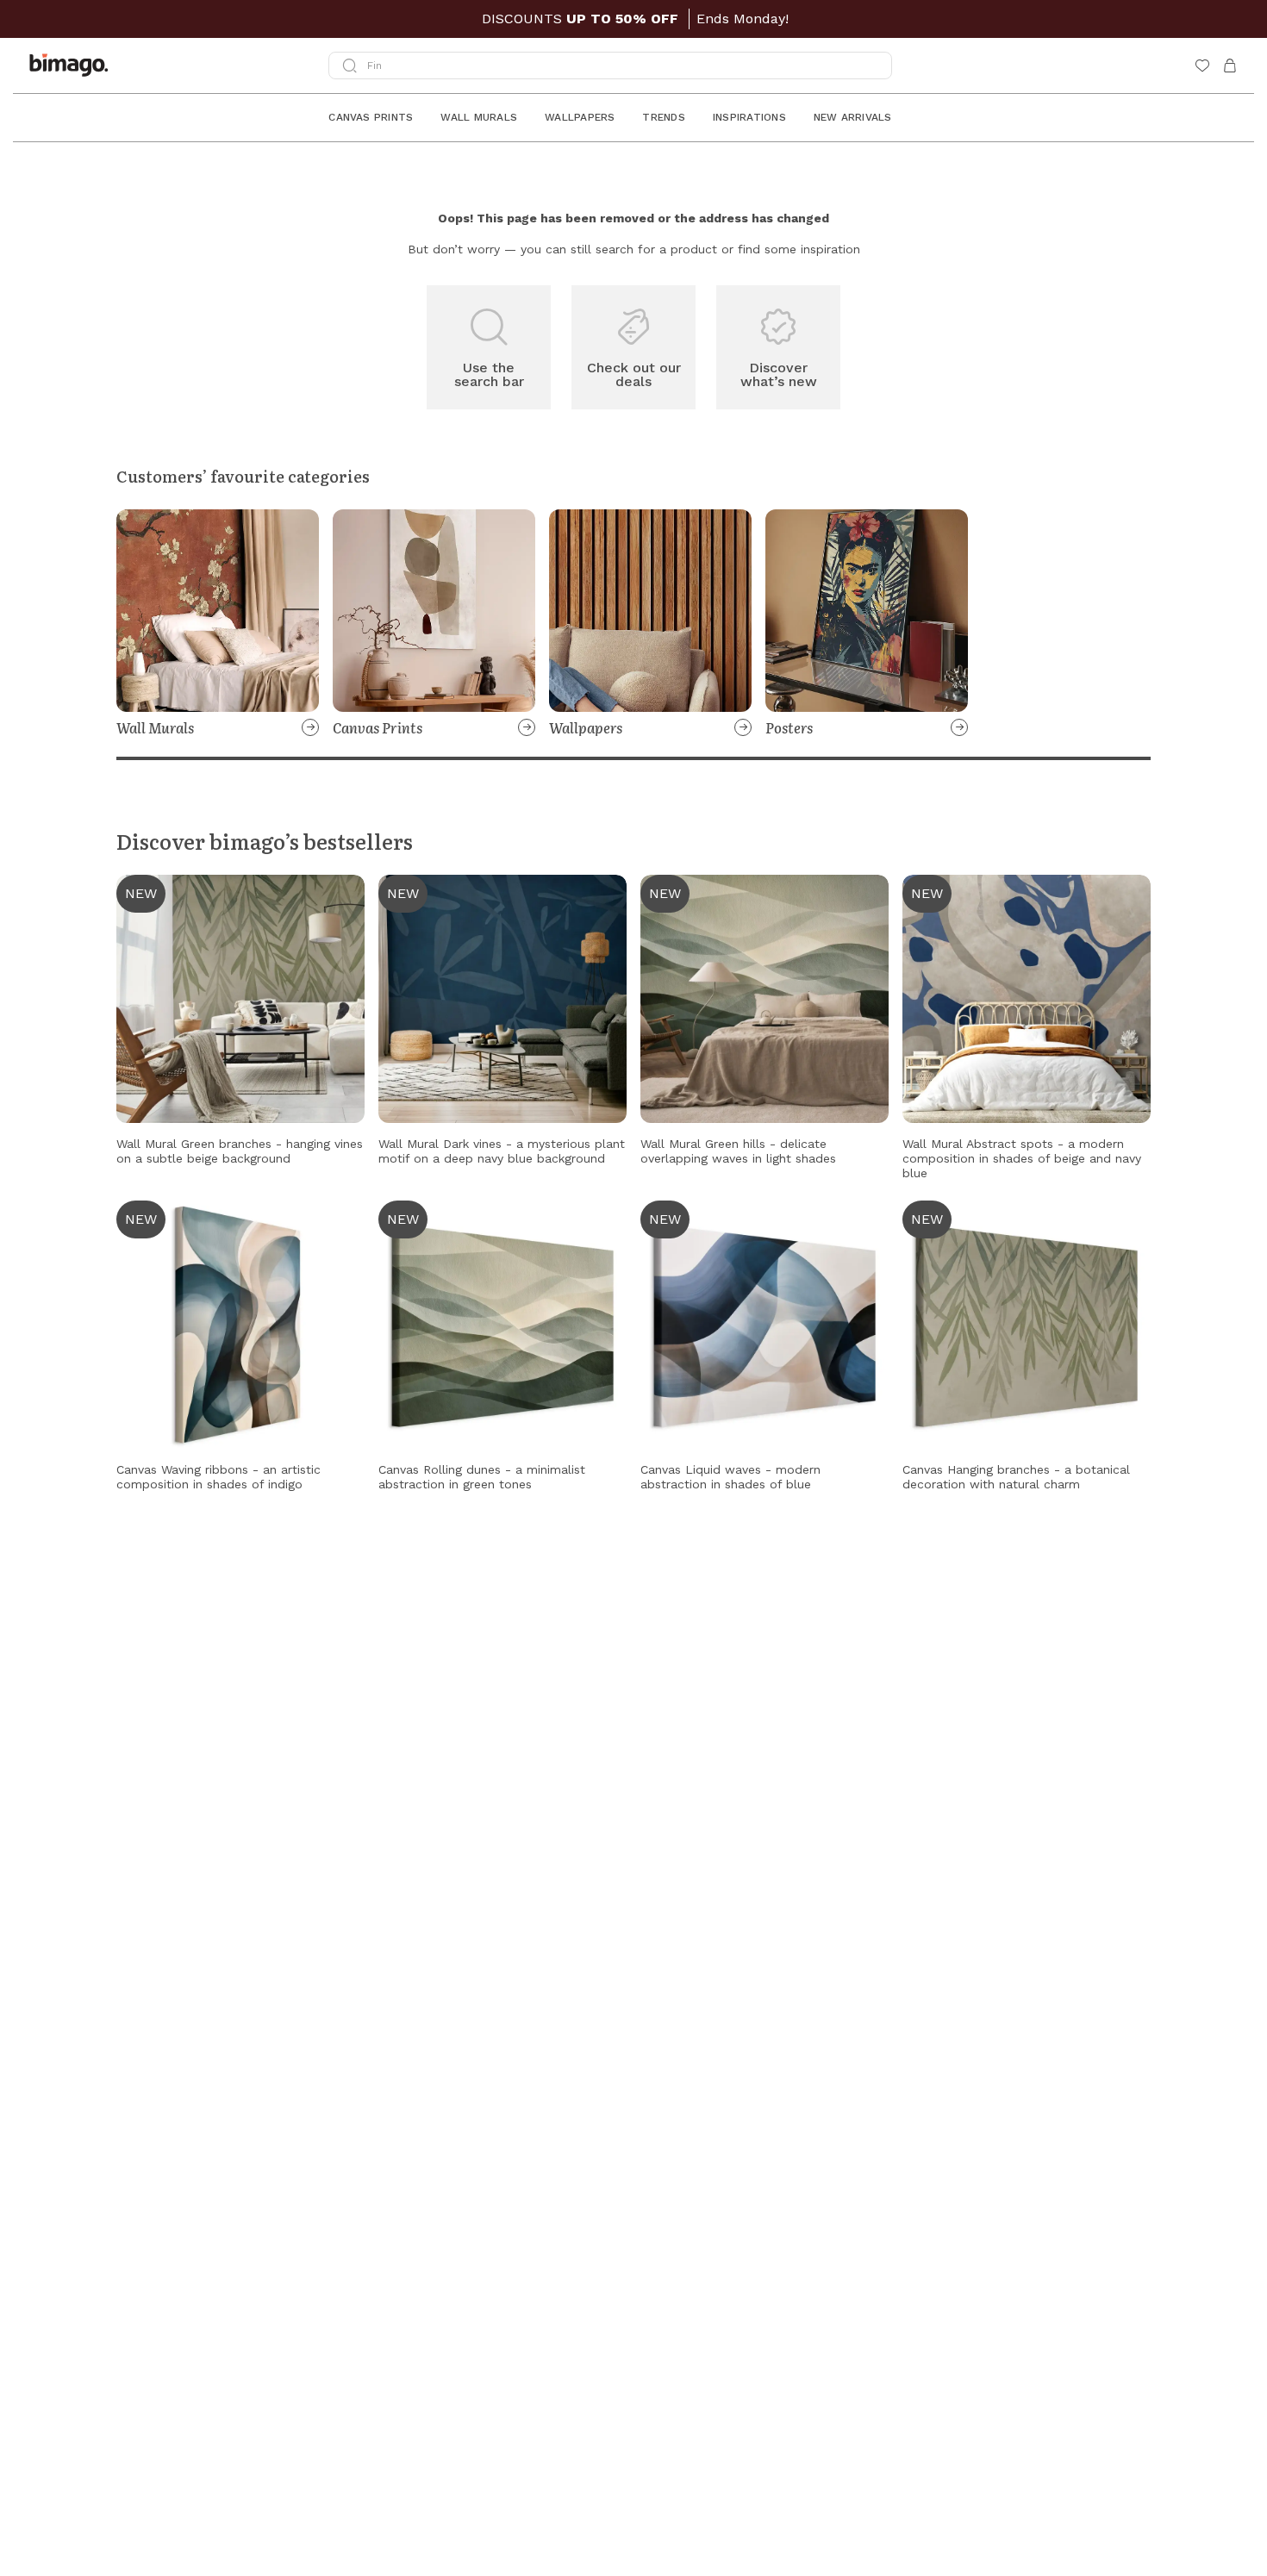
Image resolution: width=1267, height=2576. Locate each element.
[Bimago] (72, 65)
